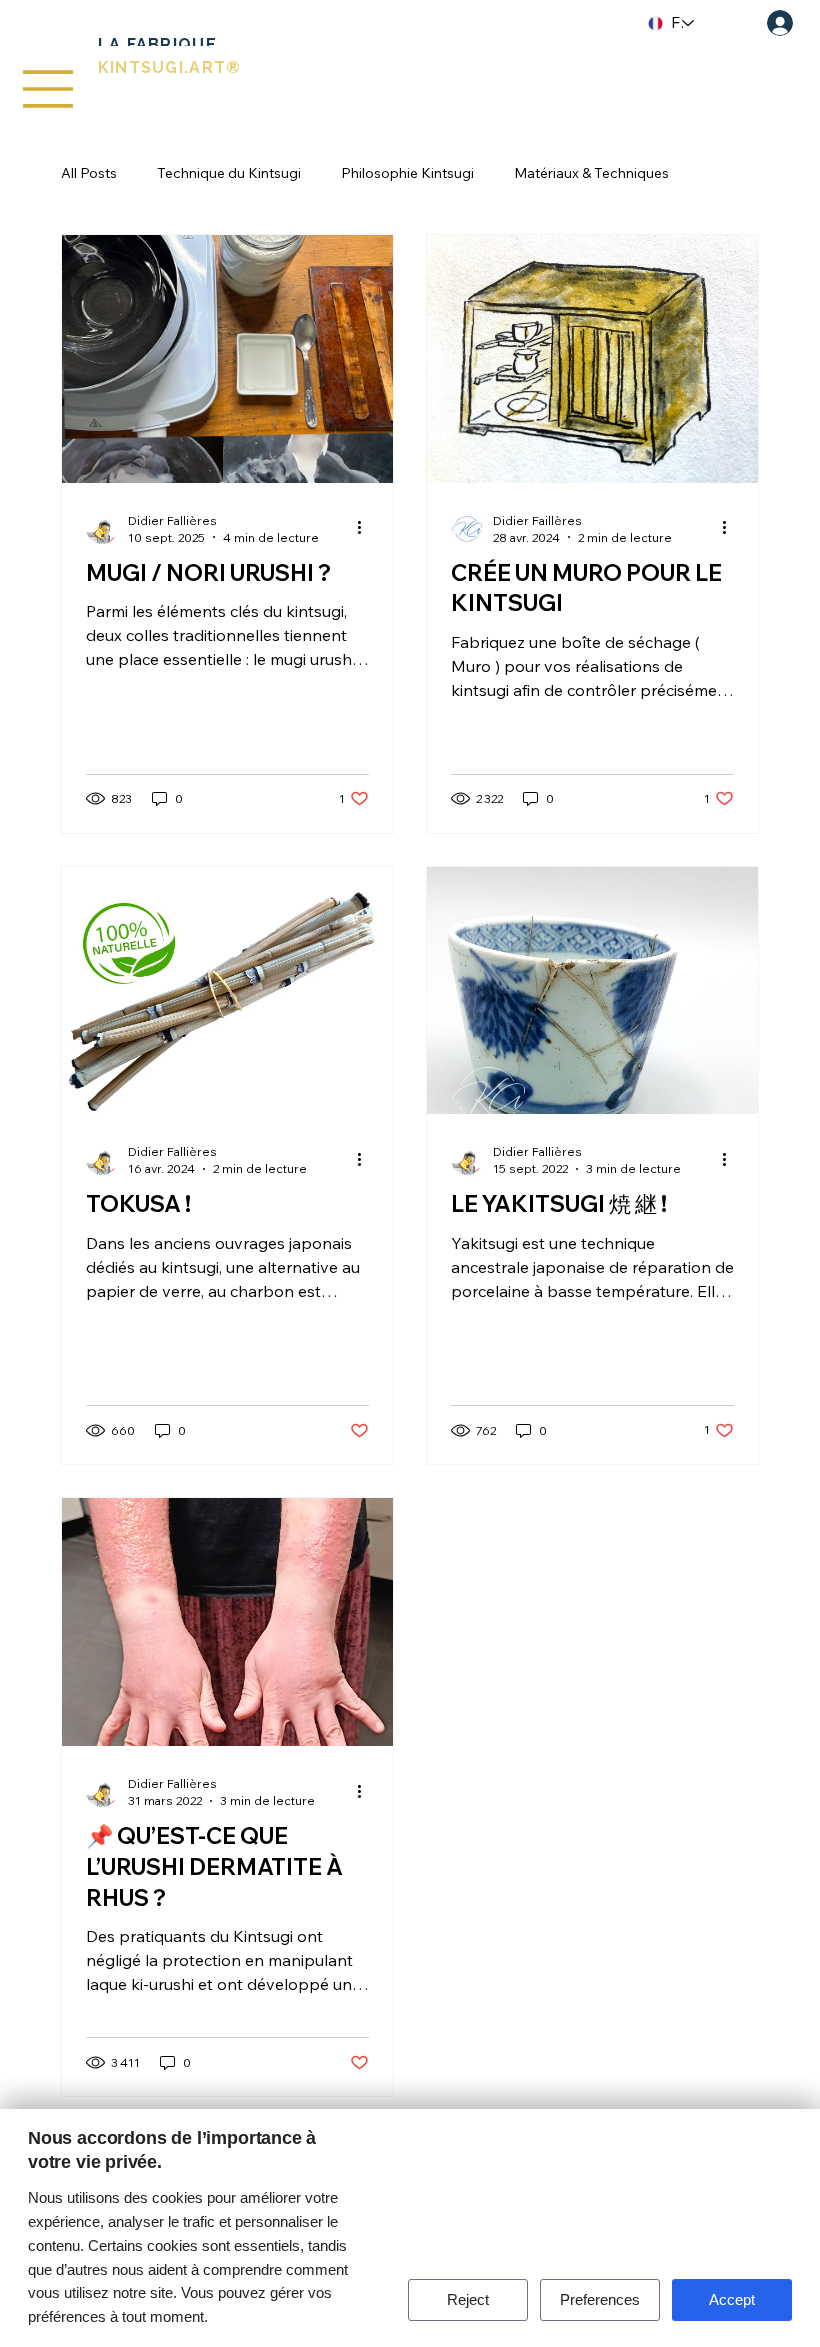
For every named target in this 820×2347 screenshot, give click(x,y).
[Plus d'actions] (366, 528)
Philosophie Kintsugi (407, 173)
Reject (468, 2299)
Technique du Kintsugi (229, 173)
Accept (732, 2299)
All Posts (89, 173)
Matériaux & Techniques (591, 173)
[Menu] (49, 89)
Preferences (600, 2299)
